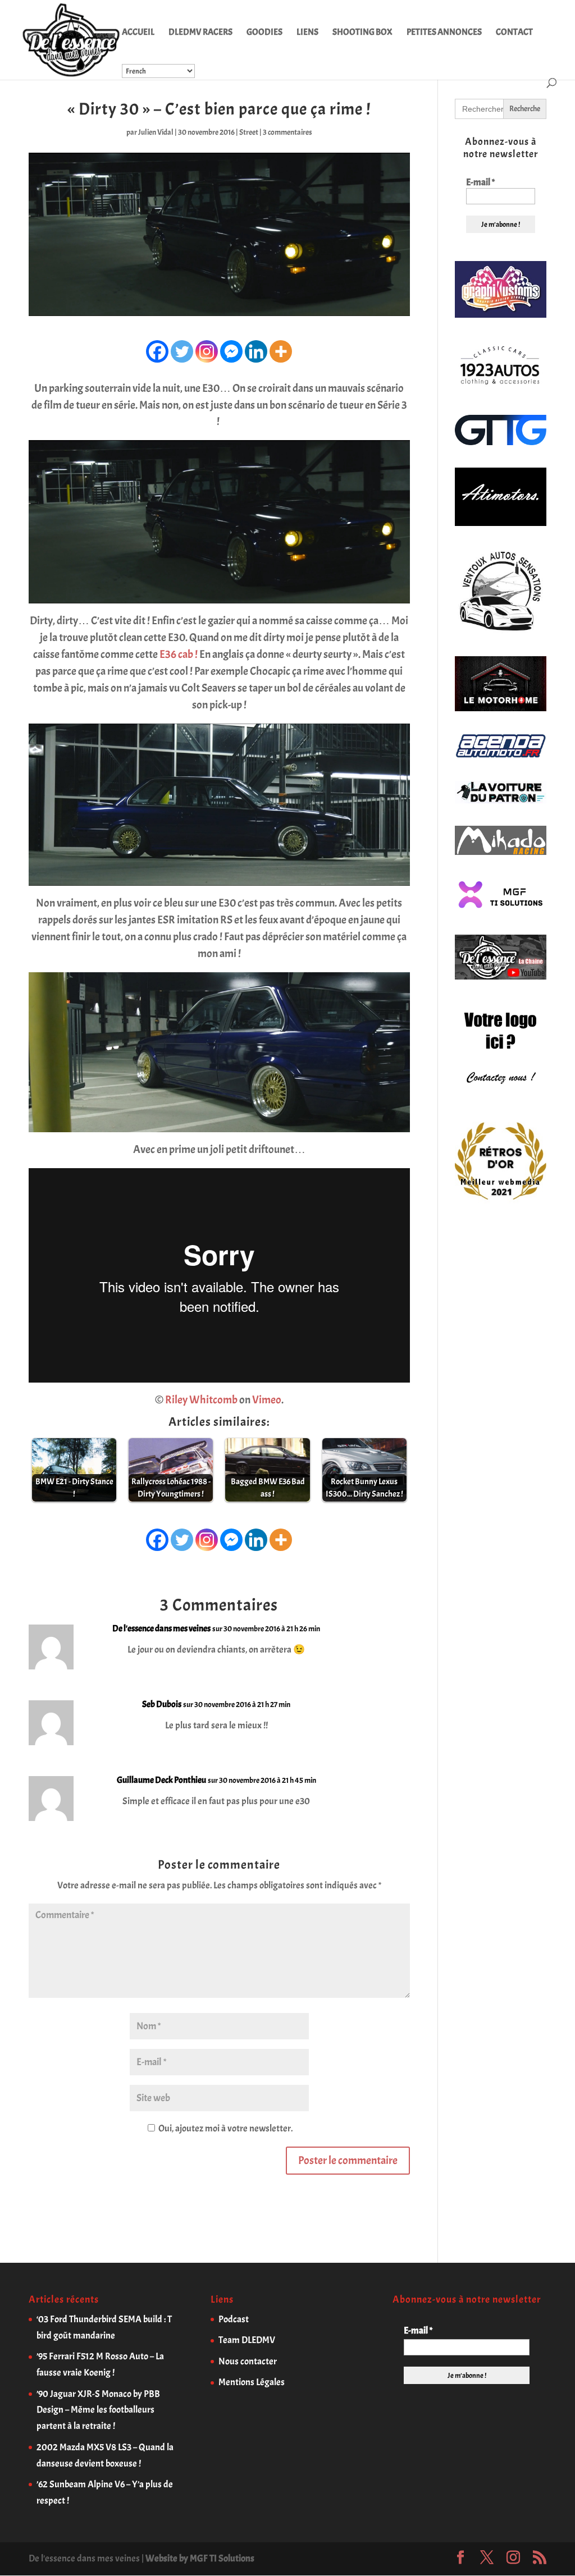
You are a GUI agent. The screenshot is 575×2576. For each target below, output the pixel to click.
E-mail (480, 182)
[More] (281, 351)
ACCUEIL (138, 33)
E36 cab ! (179, 654)
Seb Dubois (162, 1704)
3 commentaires (287, 132)
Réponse (378, 1638)
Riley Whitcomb (201, 1400)
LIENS (307, 33)
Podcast (234, 2319)
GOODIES (264, 33)
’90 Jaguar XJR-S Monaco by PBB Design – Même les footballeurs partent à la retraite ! (98, 2410)
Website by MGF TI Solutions (200, 2558)
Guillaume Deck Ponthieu (161, 1780)
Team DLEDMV (247, 2340)
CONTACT (514, 33)
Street (249, 132)
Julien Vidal (156, 132)
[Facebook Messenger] (231, 351)
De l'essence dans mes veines (161, 1628)
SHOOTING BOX (362, 33)
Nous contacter (248, 2361)
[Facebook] (157, 351)
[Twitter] (182, 351)
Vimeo (267, 1400)
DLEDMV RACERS (200, 33)
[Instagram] (207, 351)
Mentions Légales (252, 2382)
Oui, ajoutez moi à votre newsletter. (225, 2128)
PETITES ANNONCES (444, 33)
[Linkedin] (256, 351)
